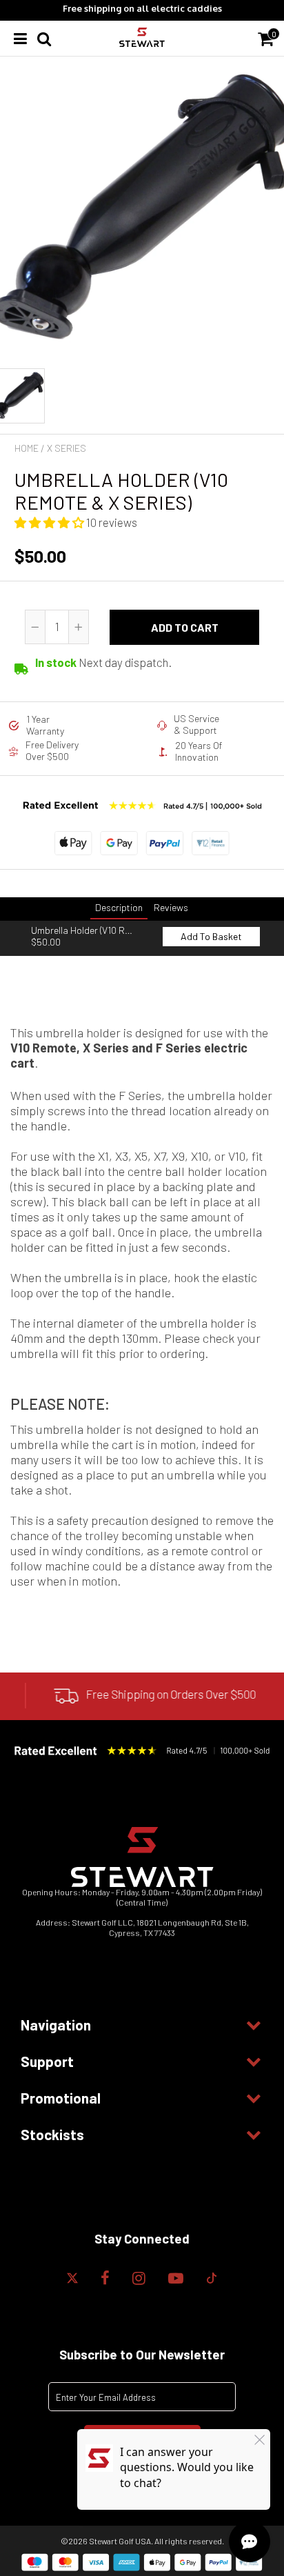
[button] (50, 522)
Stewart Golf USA (120, 2541)
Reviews (171, 907)
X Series (67, 448)
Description (119, 907)
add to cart (185, 627)
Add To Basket (211, 936)
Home (27, 448)
